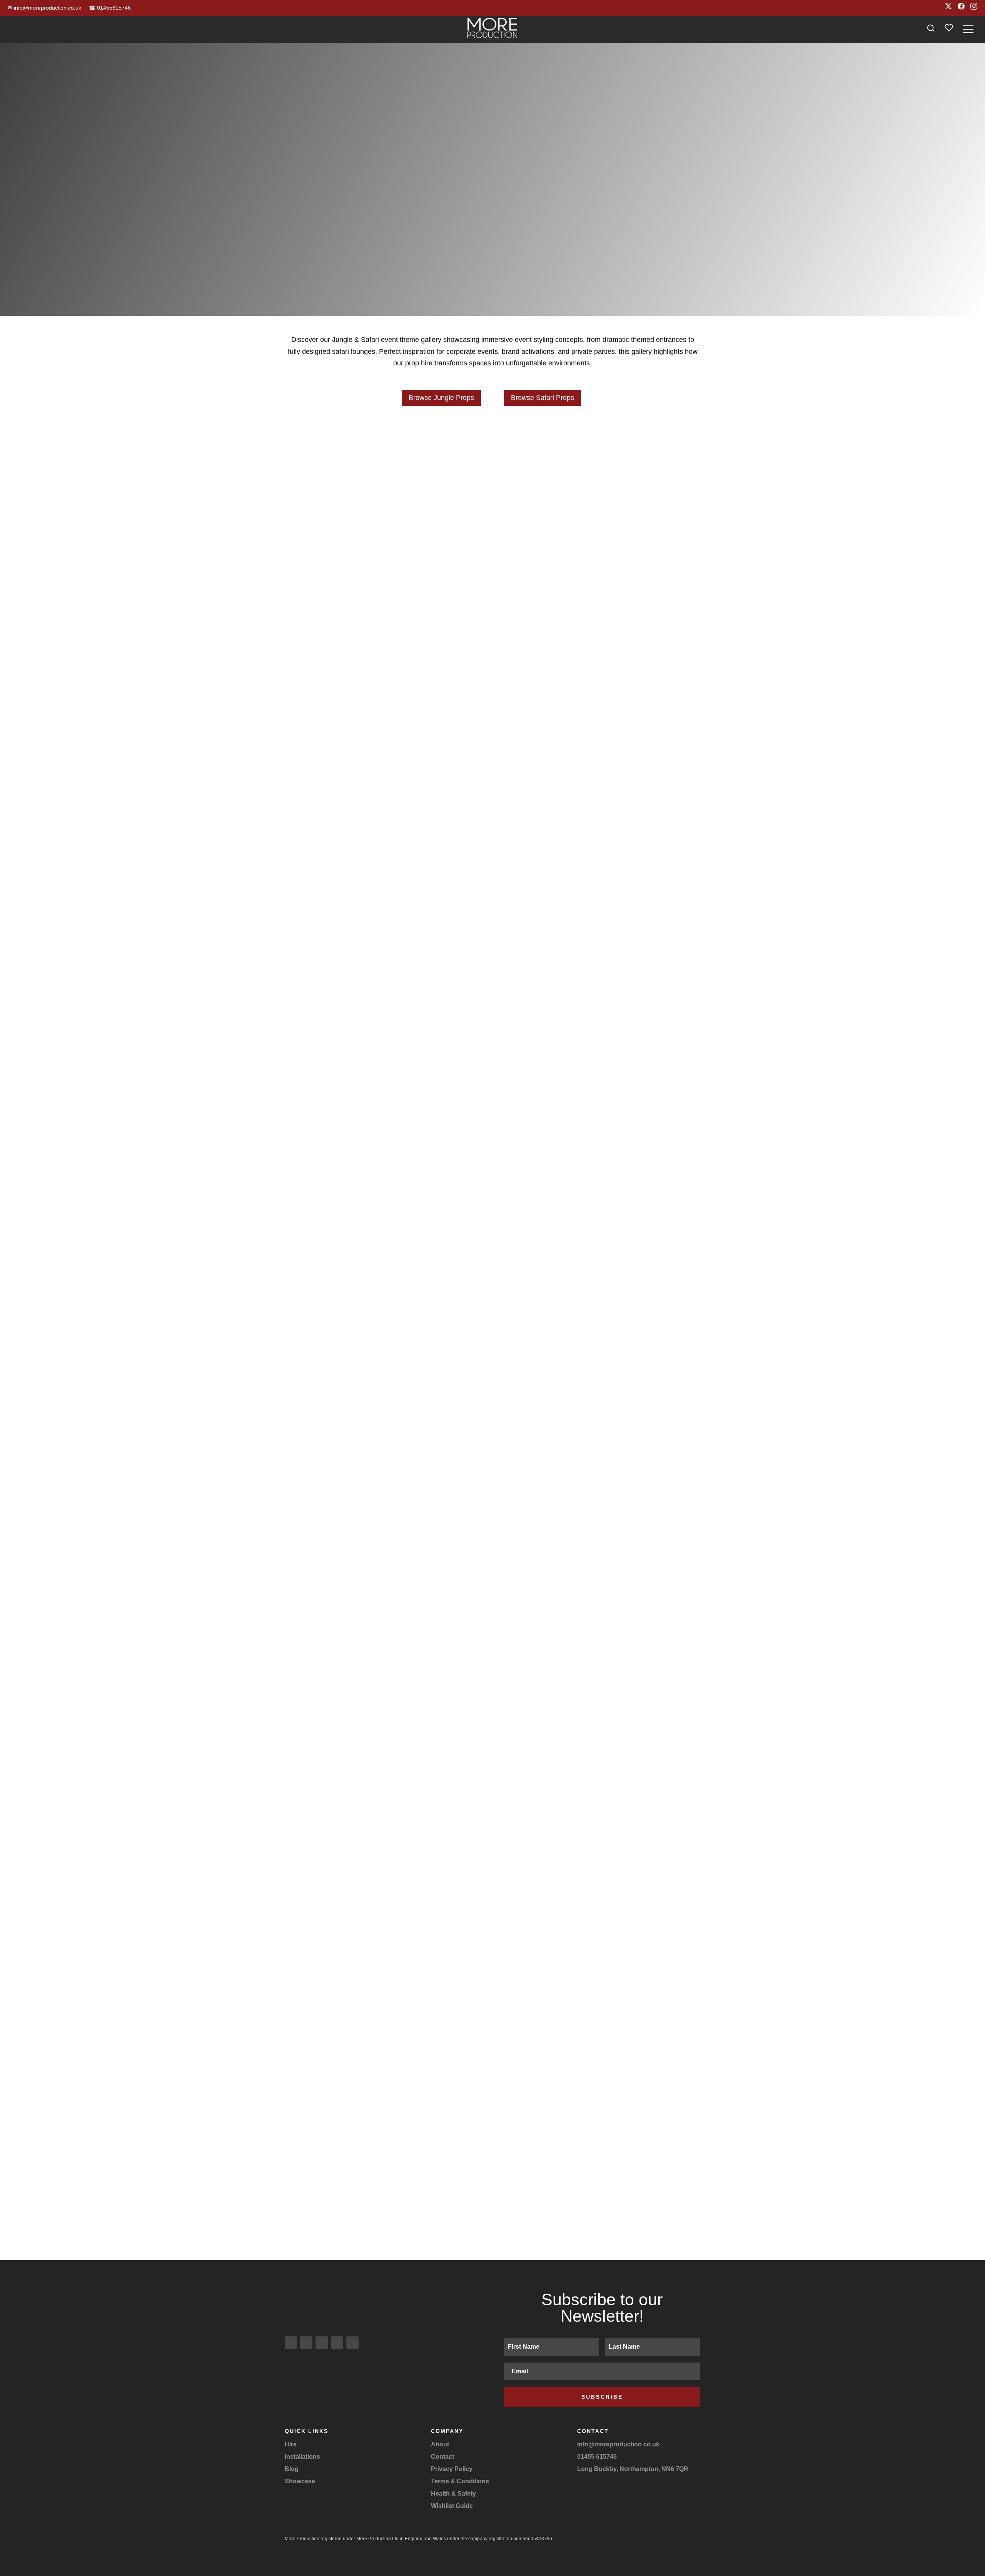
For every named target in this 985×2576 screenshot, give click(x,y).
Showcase (300, 2481)
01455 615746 (597, 2457)
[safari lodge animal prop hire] (492, 756)
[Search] (931, 29)
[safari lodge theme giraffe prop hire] (635, 756)
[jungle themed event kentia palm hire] (635, 891)
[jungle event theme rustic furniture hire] (386, 595)
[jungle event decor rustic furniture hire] (635, 1506)
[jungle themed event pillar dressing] (599, 1057)
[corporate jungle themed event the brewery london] (492, 891)
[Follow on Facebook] (306, 2343)
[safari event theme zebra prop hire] (635, 676)
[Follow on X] (322, 2343)
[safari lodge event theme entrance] (386, 649)
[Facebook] (961, 8)
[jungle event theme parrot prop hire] (350, 568)
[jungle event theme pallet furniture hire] (350, 1506)
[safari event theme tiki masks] (635, 1836)
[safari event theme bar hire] (599, 1671)
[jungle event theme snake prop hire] (599, 595)
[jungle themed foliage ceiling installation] (386, 1057)
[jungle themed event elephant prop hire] (386, 2143)
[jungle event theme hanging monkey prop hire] (350, 622)
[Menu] (968, 29)
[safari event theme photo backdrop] (599, 1340)
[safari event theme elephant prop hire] (350, 730)
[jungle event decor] (386, 1198)
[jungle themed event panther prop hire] (599, 1198)
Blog (292, 2469)
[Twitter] (948, 8)
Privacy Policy (452, 2469)
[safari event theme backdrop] (492, 1836)
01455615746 (110, 8)
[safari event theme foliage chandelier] (599, 2002)
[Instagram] (974, 8)
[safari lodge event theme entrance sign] (599, 649)
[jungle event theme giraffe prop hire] (350, 1836)
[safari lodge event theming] (599, 703)
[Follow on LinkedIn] (337, 2343)
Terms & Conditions (460, 2481)
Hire (291, 2444)
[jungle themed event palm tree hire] (350, 891)
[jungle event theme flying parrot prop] (635, 622)
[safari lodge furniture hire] (635, 730)
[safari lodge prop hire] (350, 676)
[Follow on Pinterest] (352, 2343)
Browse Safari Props (543, 398)
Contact (442, 2457)
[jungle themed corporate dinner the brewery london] (599, 783)
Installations (302, 2457)
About (440, 2444)
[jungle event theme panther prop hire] (635, 568)
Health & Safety (453, 2494)
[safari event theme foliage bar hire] (386, 2002)
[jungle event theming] (383, 485)
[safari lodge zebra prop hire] (350, 756)
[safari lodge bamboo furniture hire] (386, 703)
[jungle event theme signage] (386, 1340)
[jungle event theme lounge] (492, 622)
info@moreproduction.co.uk (44, 8)
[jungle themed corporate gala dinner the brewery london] (386, 783)
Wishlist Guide (452, 2506)
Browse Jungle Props (441, 398)
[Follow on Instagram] (291, 2343)
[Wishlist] (949, 29)
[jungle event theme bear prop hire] (492, 1506)
